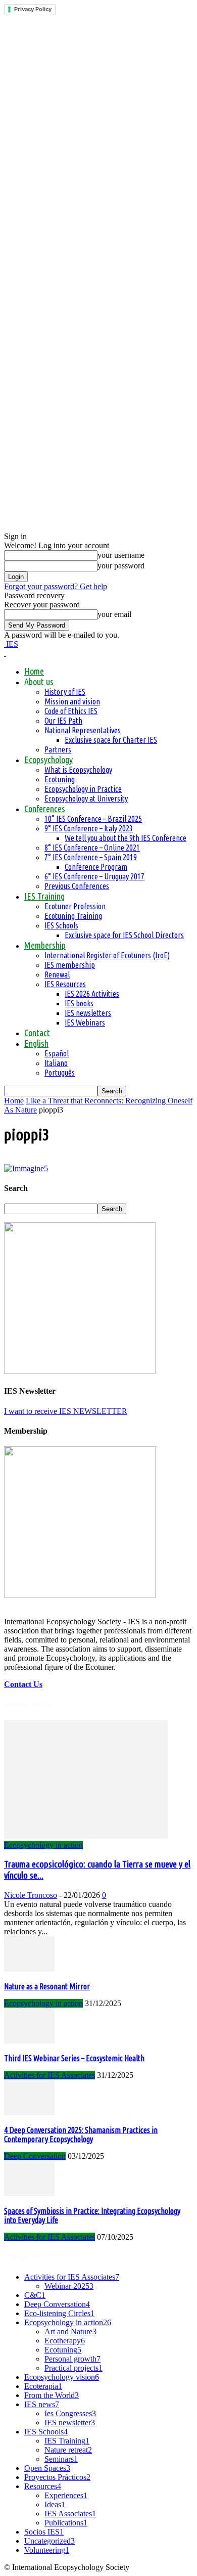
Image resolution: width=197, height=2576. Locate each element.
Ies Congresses (70, 2413)
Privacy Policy (33, 9)
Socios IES (44, 2532)
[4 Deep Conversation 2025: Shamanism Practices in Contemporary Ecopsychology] (29, 2113)
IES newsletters (88, 1013)
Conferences (45, 809)
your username (121, 555)
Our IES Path (63, 721)
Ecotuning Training (73, 916)
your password (121, 566)
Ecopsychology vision (62, 2377)
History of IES (65, 692)
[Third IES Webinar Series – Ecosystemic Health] (29, 2041)
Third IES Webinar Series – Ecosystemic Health (74, 2058)
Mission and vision (72, 701)
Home (34, 671)
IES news (42, 2404)
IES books (79, 1003)
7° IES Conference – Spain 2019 (91, 857)
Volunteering (47, 2550)
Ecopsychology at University (86, 798)
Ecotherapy (65, 2341)
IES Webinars (85, 1023)
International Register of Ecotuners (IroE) (107, 955)
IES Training (44, 896)
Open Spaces (47, 2468)
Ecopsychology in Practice (83, 789)
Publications (66, 2523)
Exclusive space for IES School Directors (124, 935)
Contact (37, 1033)
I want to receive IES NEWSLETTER (66, 1411)
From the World (52, 2395)
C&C (35, 2295)
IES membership (70, 965)
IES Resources (65, 984)
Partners (58, 749)
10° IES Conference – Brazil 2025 (93, 819)
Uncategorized (50, 2541)
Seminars (61, 2459)
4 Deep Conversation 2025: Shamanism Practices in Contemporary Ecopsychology (81, 2135)
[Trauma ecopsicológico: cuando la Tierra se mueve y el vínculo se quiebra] (86, 1836)
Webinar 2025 (69, 2286)
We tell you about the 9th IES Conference (126, 838)
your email (114, 614)
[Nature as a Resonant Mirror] (29, 1969)
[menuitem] (36, 1043)
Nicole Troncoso (31, 1895)
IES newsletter (70, 2423)
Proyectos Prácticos (57, 2477)
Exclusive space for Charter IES (111, 740)
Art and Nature (70, 2331)
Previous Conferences (77, 886)
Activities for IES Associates (50, 2075)
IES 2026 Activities (92, 994)
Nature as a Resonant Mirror (47, 1986)
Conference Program (96, 867)
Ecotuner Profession (75, 906)
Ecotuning (60, 779)
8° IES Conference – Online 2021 (92, 848)
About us (39, 682)
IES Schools (61, 925)
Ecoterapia (43, 2386)
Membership (45, 945)
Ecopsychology (48, 760)
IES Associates (70, 2514)
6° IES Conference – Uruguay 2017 (94, 876)
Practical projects (73, 2368)
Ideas (55, 2504)
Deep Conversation (35, 2156)
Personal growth (72, 2359)
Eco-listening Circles (59, 2313)
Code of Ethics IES (71, 711)
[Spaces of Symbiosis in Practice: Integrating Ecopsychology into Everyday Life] (29, 2193)
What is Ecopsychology (78, 770)
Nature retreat (68, 2450)
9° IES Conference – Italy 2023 (89, 828)
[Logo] (5, 653)
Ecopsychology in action (43, 1845)
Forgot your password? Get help (56, 586)
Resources (43, 2486)
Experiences (66, 2495)
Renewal (57, 974)
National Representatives (83, 730)
